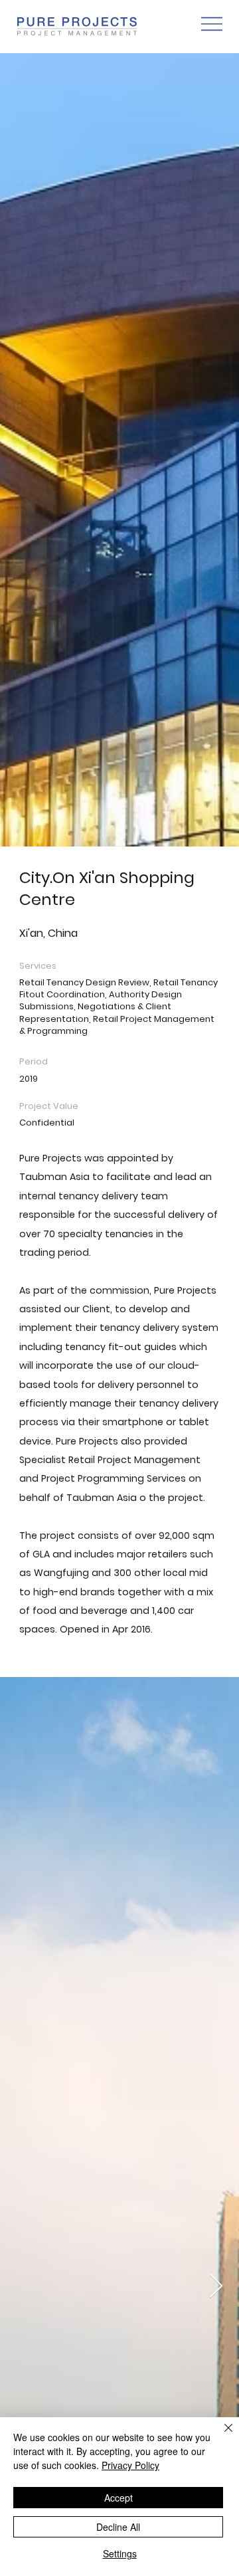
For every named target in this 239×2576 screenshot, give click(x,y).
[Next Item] (216, 2287)
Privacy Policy (130, 2465)
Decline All (118, 2527)
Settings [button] (120, 2553)
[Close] (220, 2436)
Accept (119, 2498)
